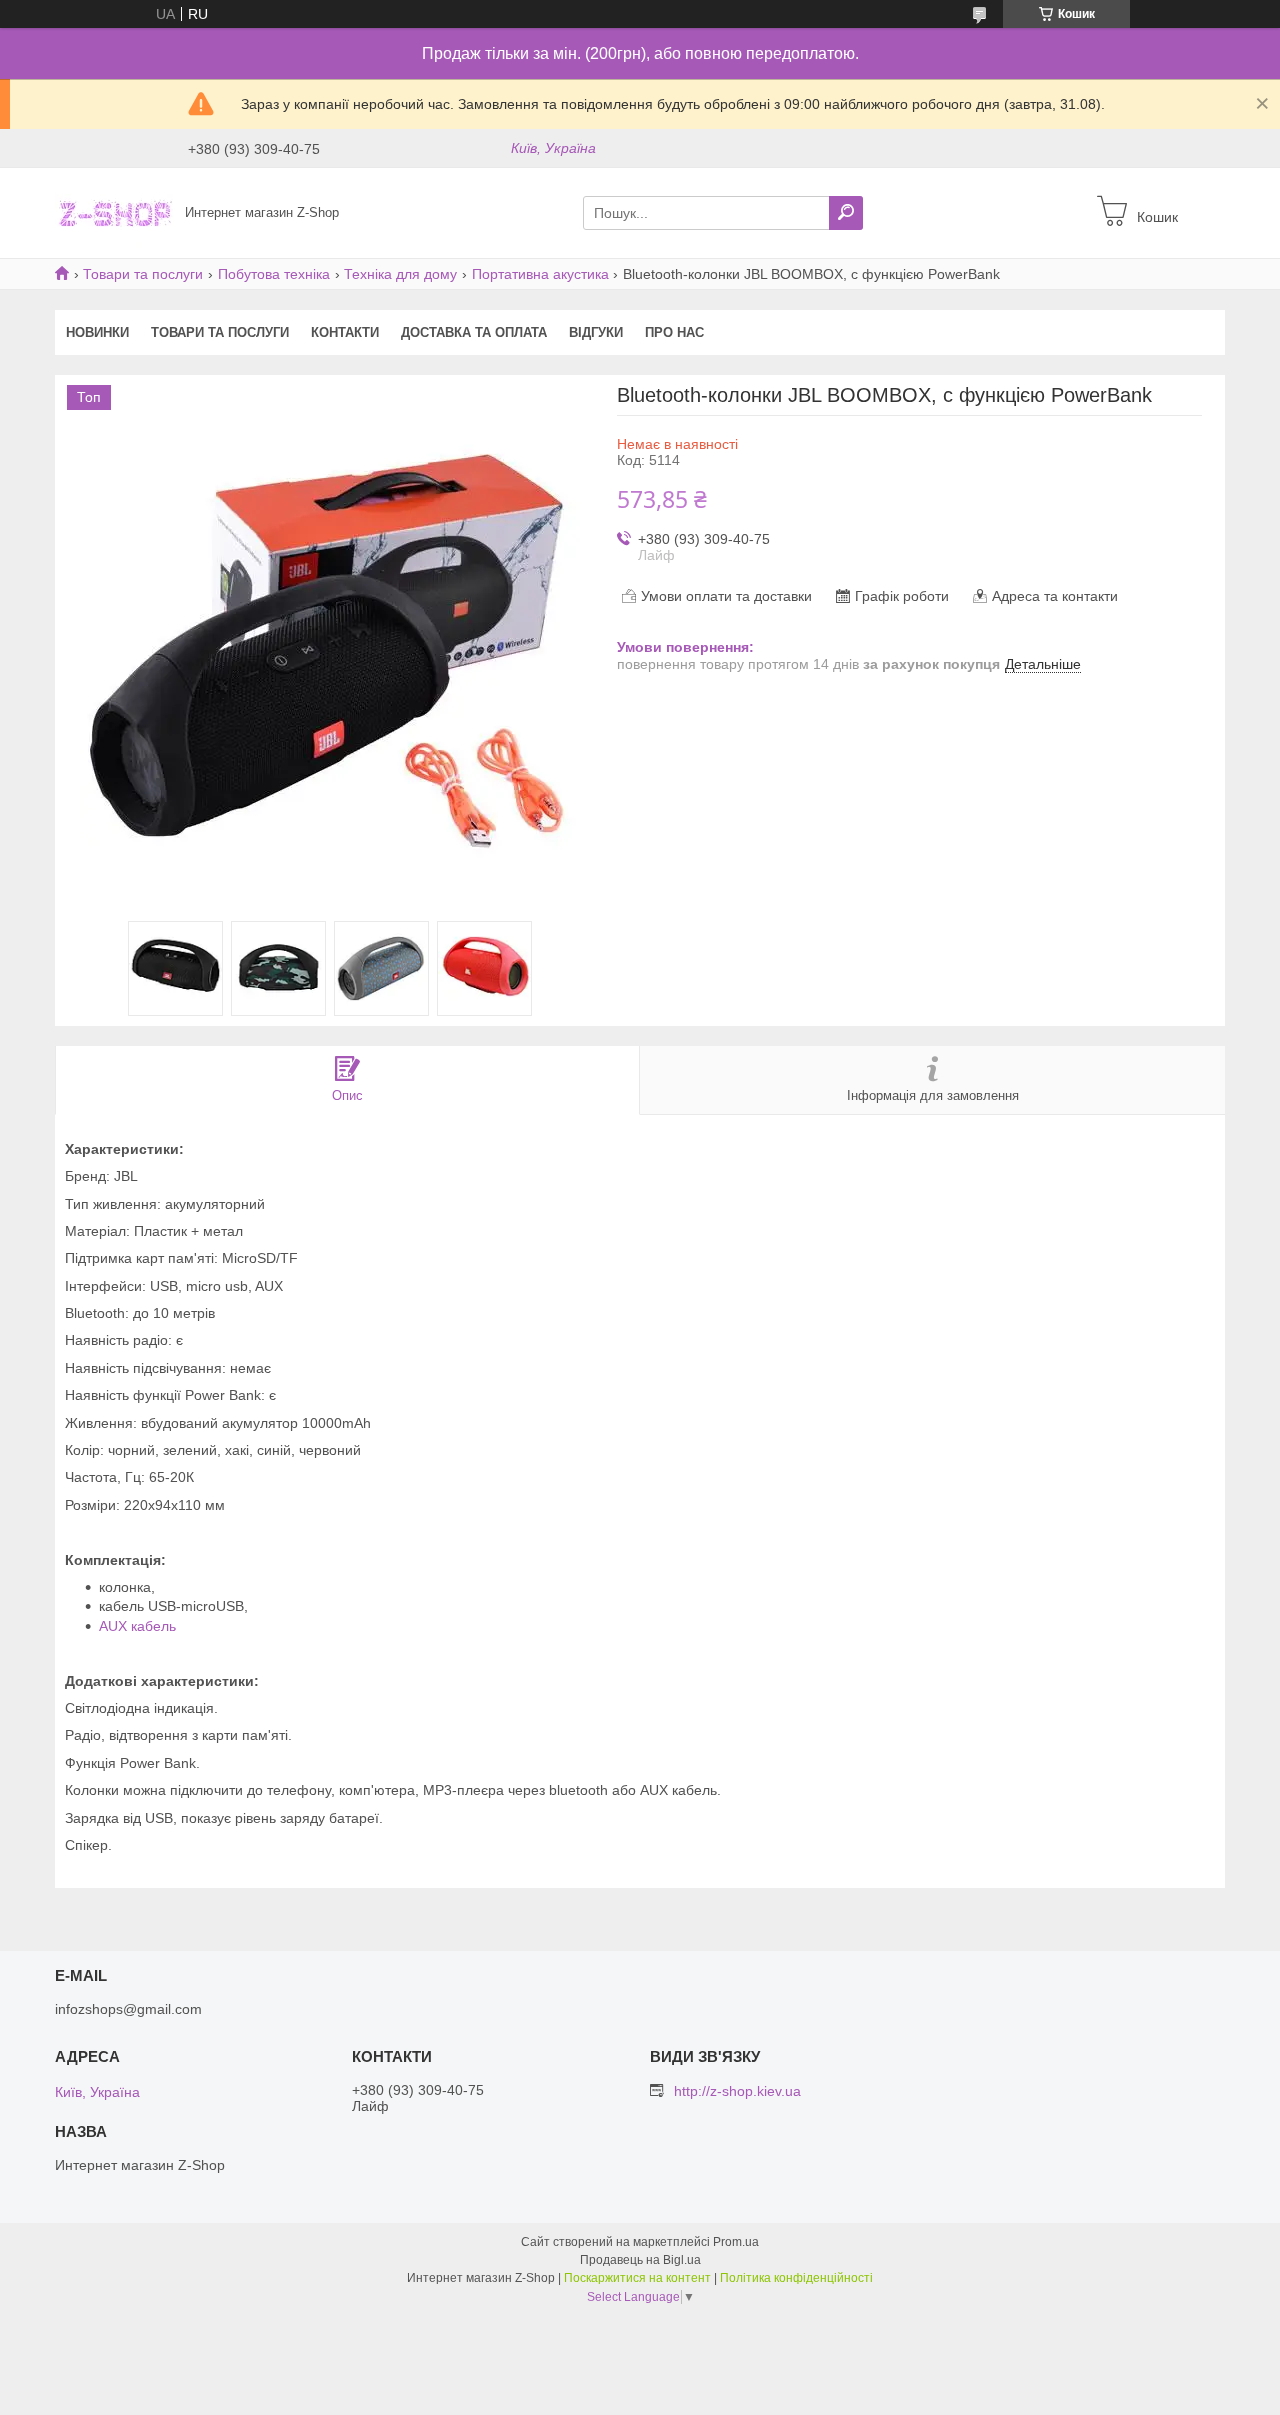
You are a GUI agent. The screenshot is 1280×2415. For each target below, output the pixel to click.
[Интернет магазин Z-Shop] (114, 212)
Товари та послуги (143, 274)
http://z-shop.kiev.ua (737, 2091)
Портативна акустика (540, 274)
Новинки (97, 332)
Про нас (674, 332)
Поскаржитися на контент (637, 2278)
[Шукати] (846, 213)
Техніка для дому (400, 274)
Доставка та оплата (474, 332)
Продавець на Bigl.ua (640, 2260)
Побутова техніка (274, 274)
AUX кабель (137, 1626)
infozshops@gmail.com (128, 2009)
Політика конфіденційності (796, 2278)
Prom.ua (736, 2242)
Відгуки (596, 332)
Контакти (345, 332)
